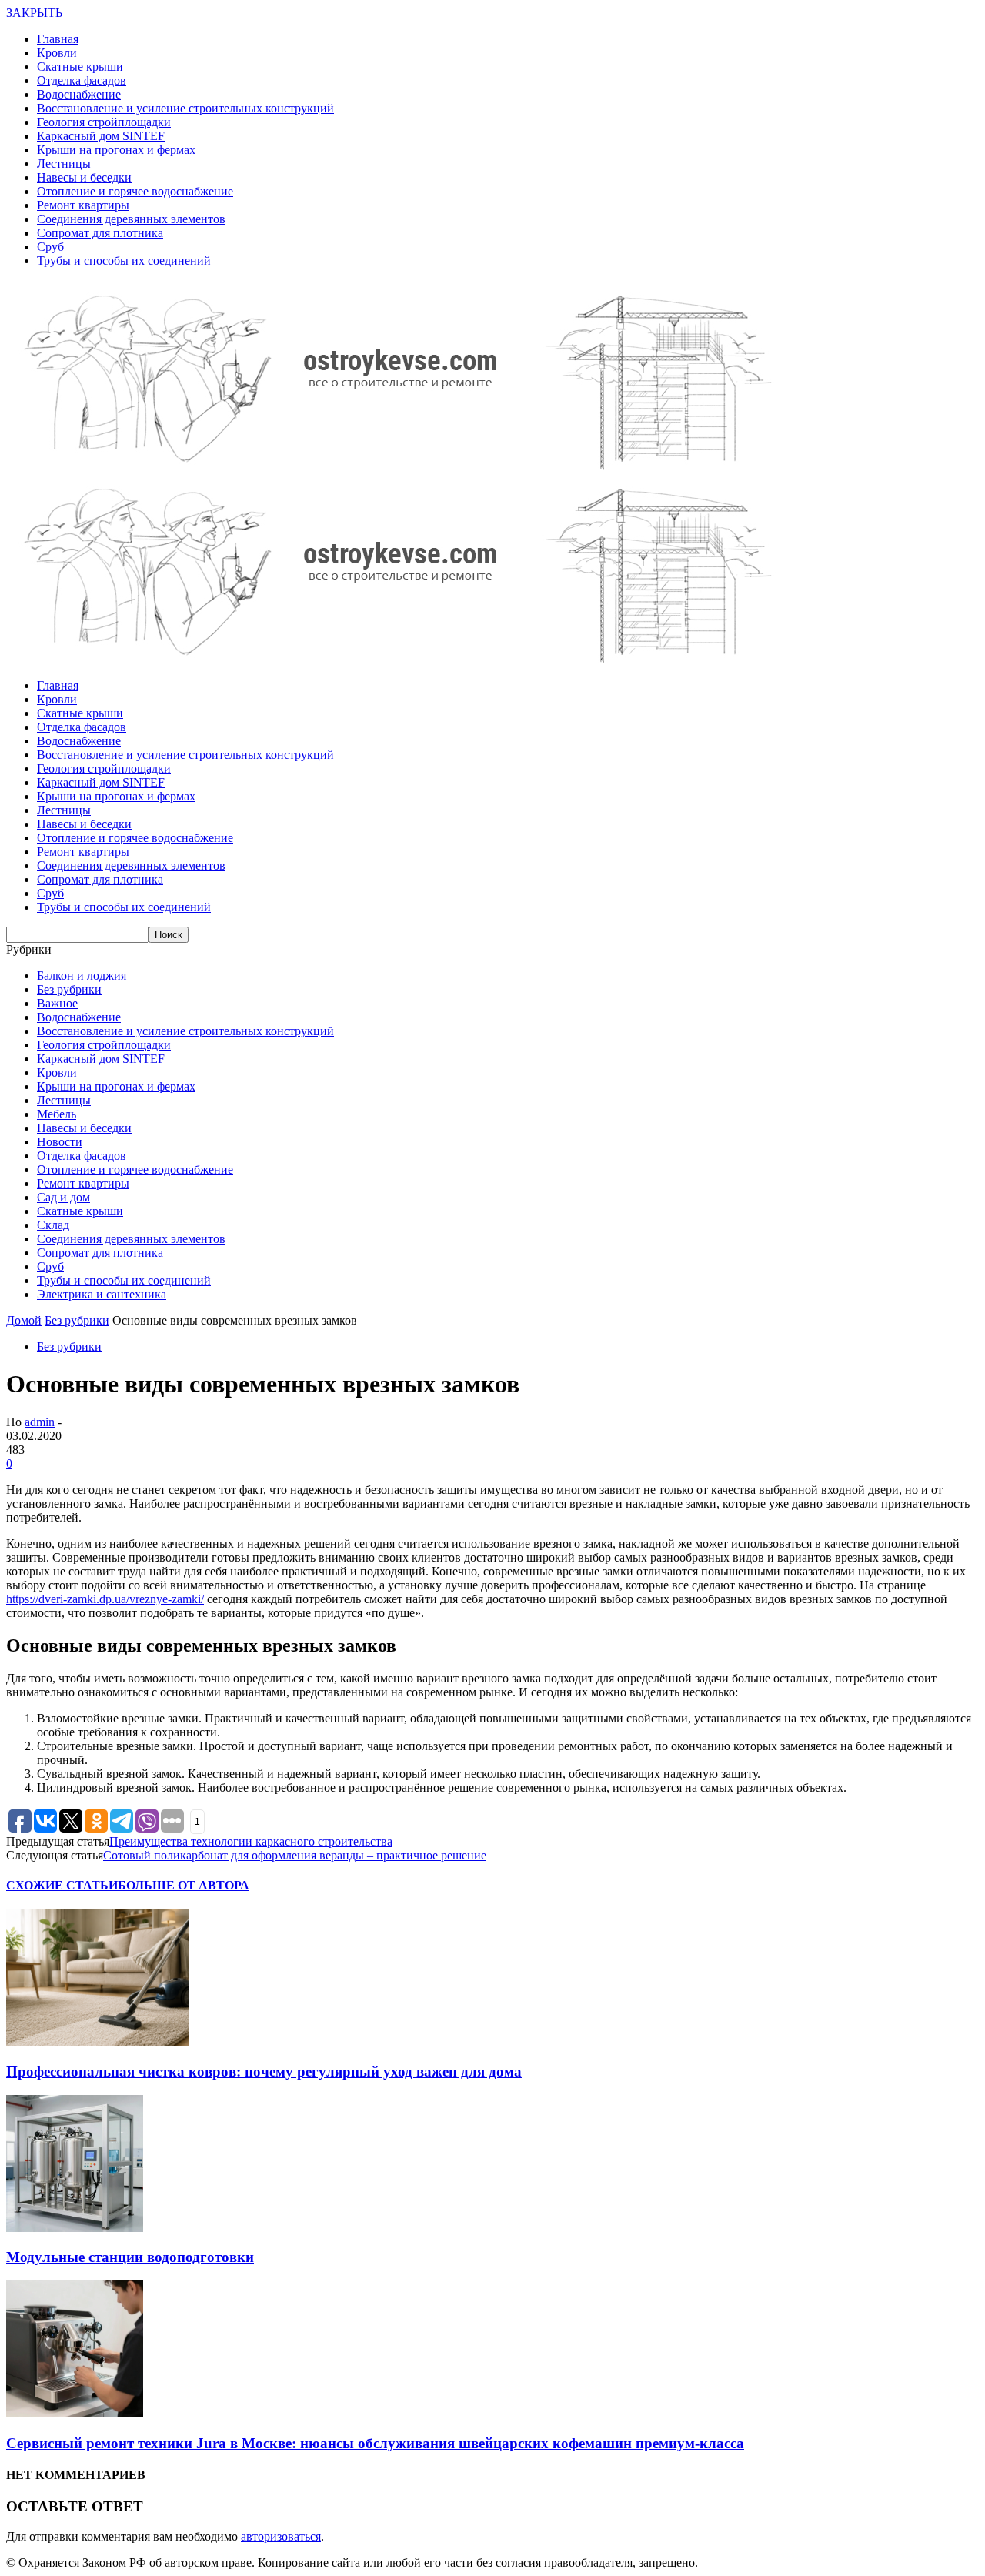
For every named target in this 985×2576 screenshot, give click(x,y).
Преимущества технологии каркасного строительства (251, 1841)
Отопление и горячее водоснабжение (135, 191)
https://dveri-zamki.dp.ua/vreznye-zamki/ (105, 1599)
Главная (58, 39)
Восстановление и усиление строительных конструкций (185, 108)
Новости (60, 1142)
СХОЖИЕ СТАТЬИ (62, 1885)
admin (40, 1422)
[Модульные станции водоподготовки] (75, 2228)
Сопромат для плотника (100, 233)
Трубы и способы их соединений (124, 261)
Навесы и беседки (84, 177)
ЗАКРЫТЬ (34, 13)
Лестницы (64, 164)
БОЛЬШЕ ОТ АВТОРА (184, 1885)
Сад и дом (63, 1197)
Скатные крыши (80, 67)
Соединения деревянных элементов (131, 219)
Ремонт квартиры (83, 205)
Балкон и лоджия (82, 976)
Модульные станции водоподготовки (130, 2257)
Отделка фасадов (82, 80)
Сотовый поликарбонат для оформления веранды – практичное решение (295, 1855)
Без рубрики (69, 989)
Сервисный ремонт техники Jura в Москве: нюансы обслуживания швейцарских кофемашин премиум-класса (375, 2443)
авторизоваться (281, 2536)
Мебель (57, 1114)
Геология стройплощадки (104, 122)
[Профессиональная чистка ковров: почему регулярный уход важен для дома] (98, 2041)
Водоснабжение (79, 94)
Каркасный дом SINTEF (101, 136)
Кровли (57, 53)
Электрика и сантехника (102, 1294)
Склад (53, 1225)
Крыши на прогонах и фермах (116, 150)
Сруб (50, 247)
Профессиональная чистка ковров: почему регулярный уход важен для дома (264, 2071)
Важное (57, 1003)
